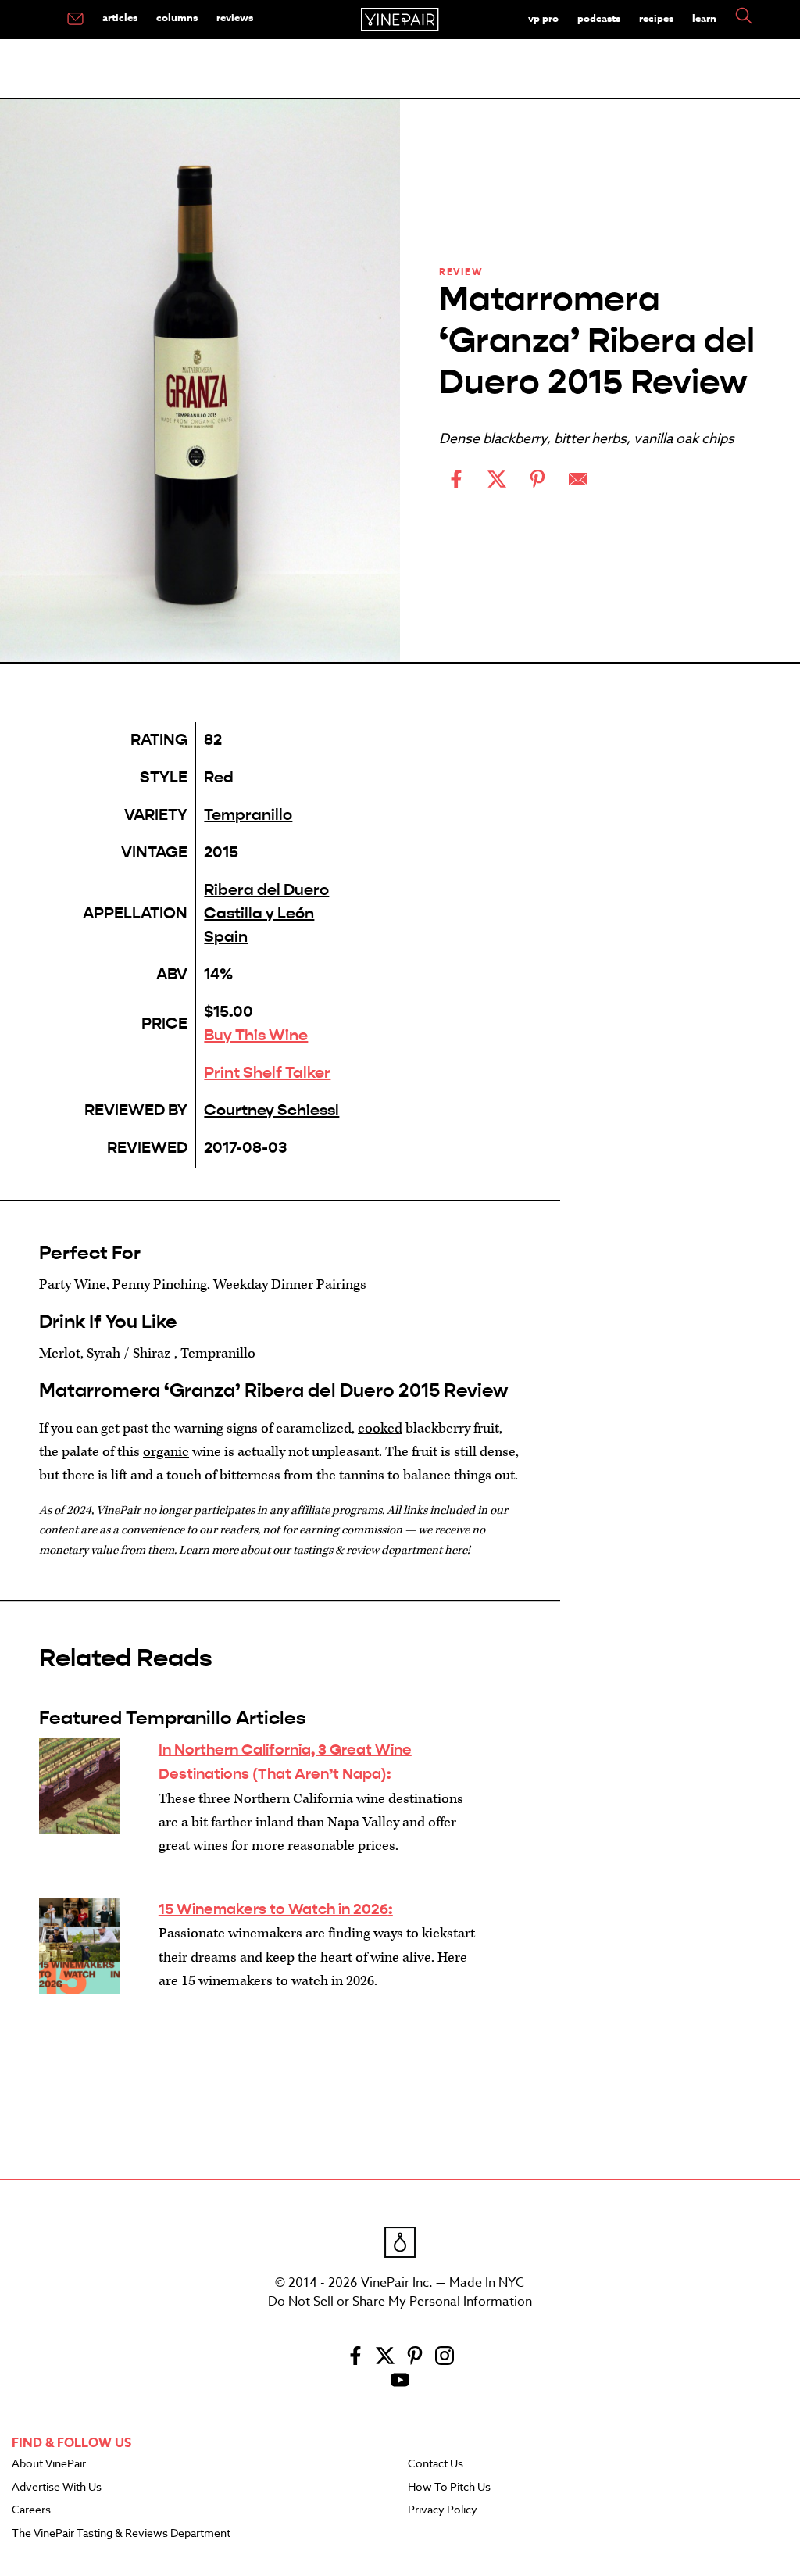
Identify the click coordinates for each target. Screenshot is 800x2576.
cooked (380, 1428)
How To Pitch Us (449, 2488)
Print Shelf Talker (267, 1073)
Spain (226, 937)
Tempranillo (248, 815)
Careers (31, 2510)
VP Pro (543, 18)
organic (166, 1452)
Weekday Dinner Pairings (290, 1284)
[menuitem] (75, 20)
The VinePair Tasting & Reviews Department (121, 2534)
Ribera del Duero (266, 890)
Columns (177, 17)
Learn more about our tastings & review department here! (325, 1550)
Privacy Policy (443, 2510)
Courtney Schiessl (271, 1110)
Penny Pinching (160, 1284)
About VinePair (49, 2464)
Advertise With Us (57, 2488)
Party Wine (73, 1284)
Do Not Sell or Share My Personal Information (400, 2302)
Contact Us (436, 2464)
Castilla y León (259, 913)
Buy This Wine (256, 1035)
